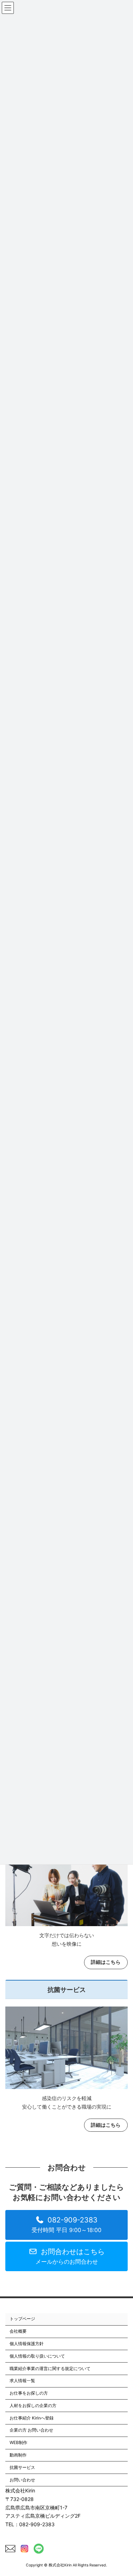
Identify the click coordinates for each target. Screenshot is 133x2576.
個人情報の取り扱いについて (37, 2356)
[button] (66, 2225)
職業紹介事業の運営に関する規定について (50, 2368)
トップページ (22, 2319)
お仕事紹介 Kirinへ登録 (32, 2418)
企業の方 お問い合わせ (31, 2430)
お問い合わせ (22, 2480)
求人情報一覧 (22, 2381)
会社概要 (18, 2331)
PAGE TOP (123, 2491)
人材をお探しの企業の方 (33, 2405)
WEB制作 (18, 2442)
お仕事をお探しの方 (29, 2393)
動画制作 (18, 2455)
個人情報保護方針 (27, 2344)
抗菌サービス (22, 2467)
